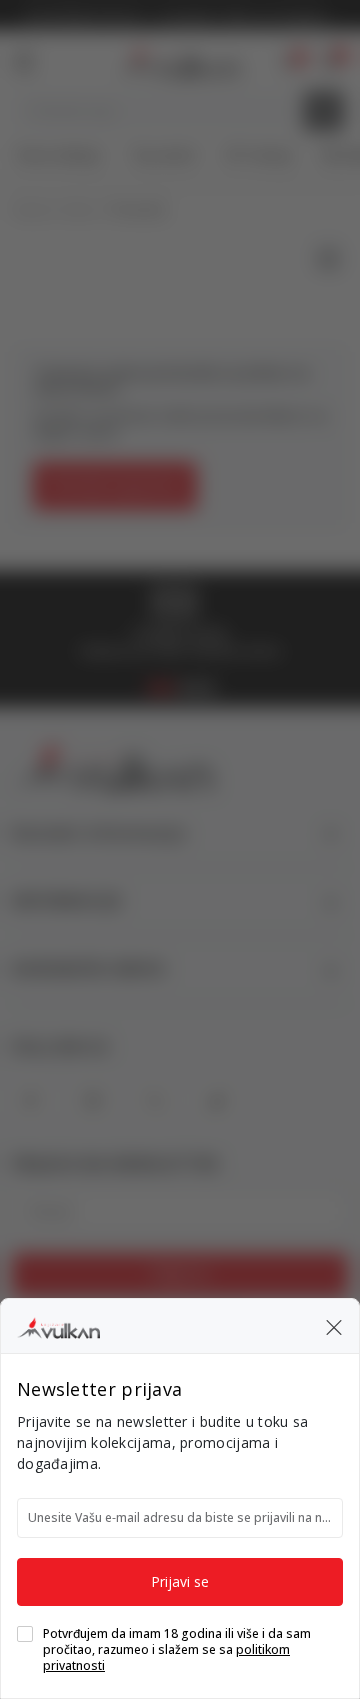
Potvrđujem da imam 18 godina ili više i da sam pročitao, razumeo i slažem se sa (177, 1650)
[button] (334, 1326)
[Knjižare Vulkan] (58, 1325)
